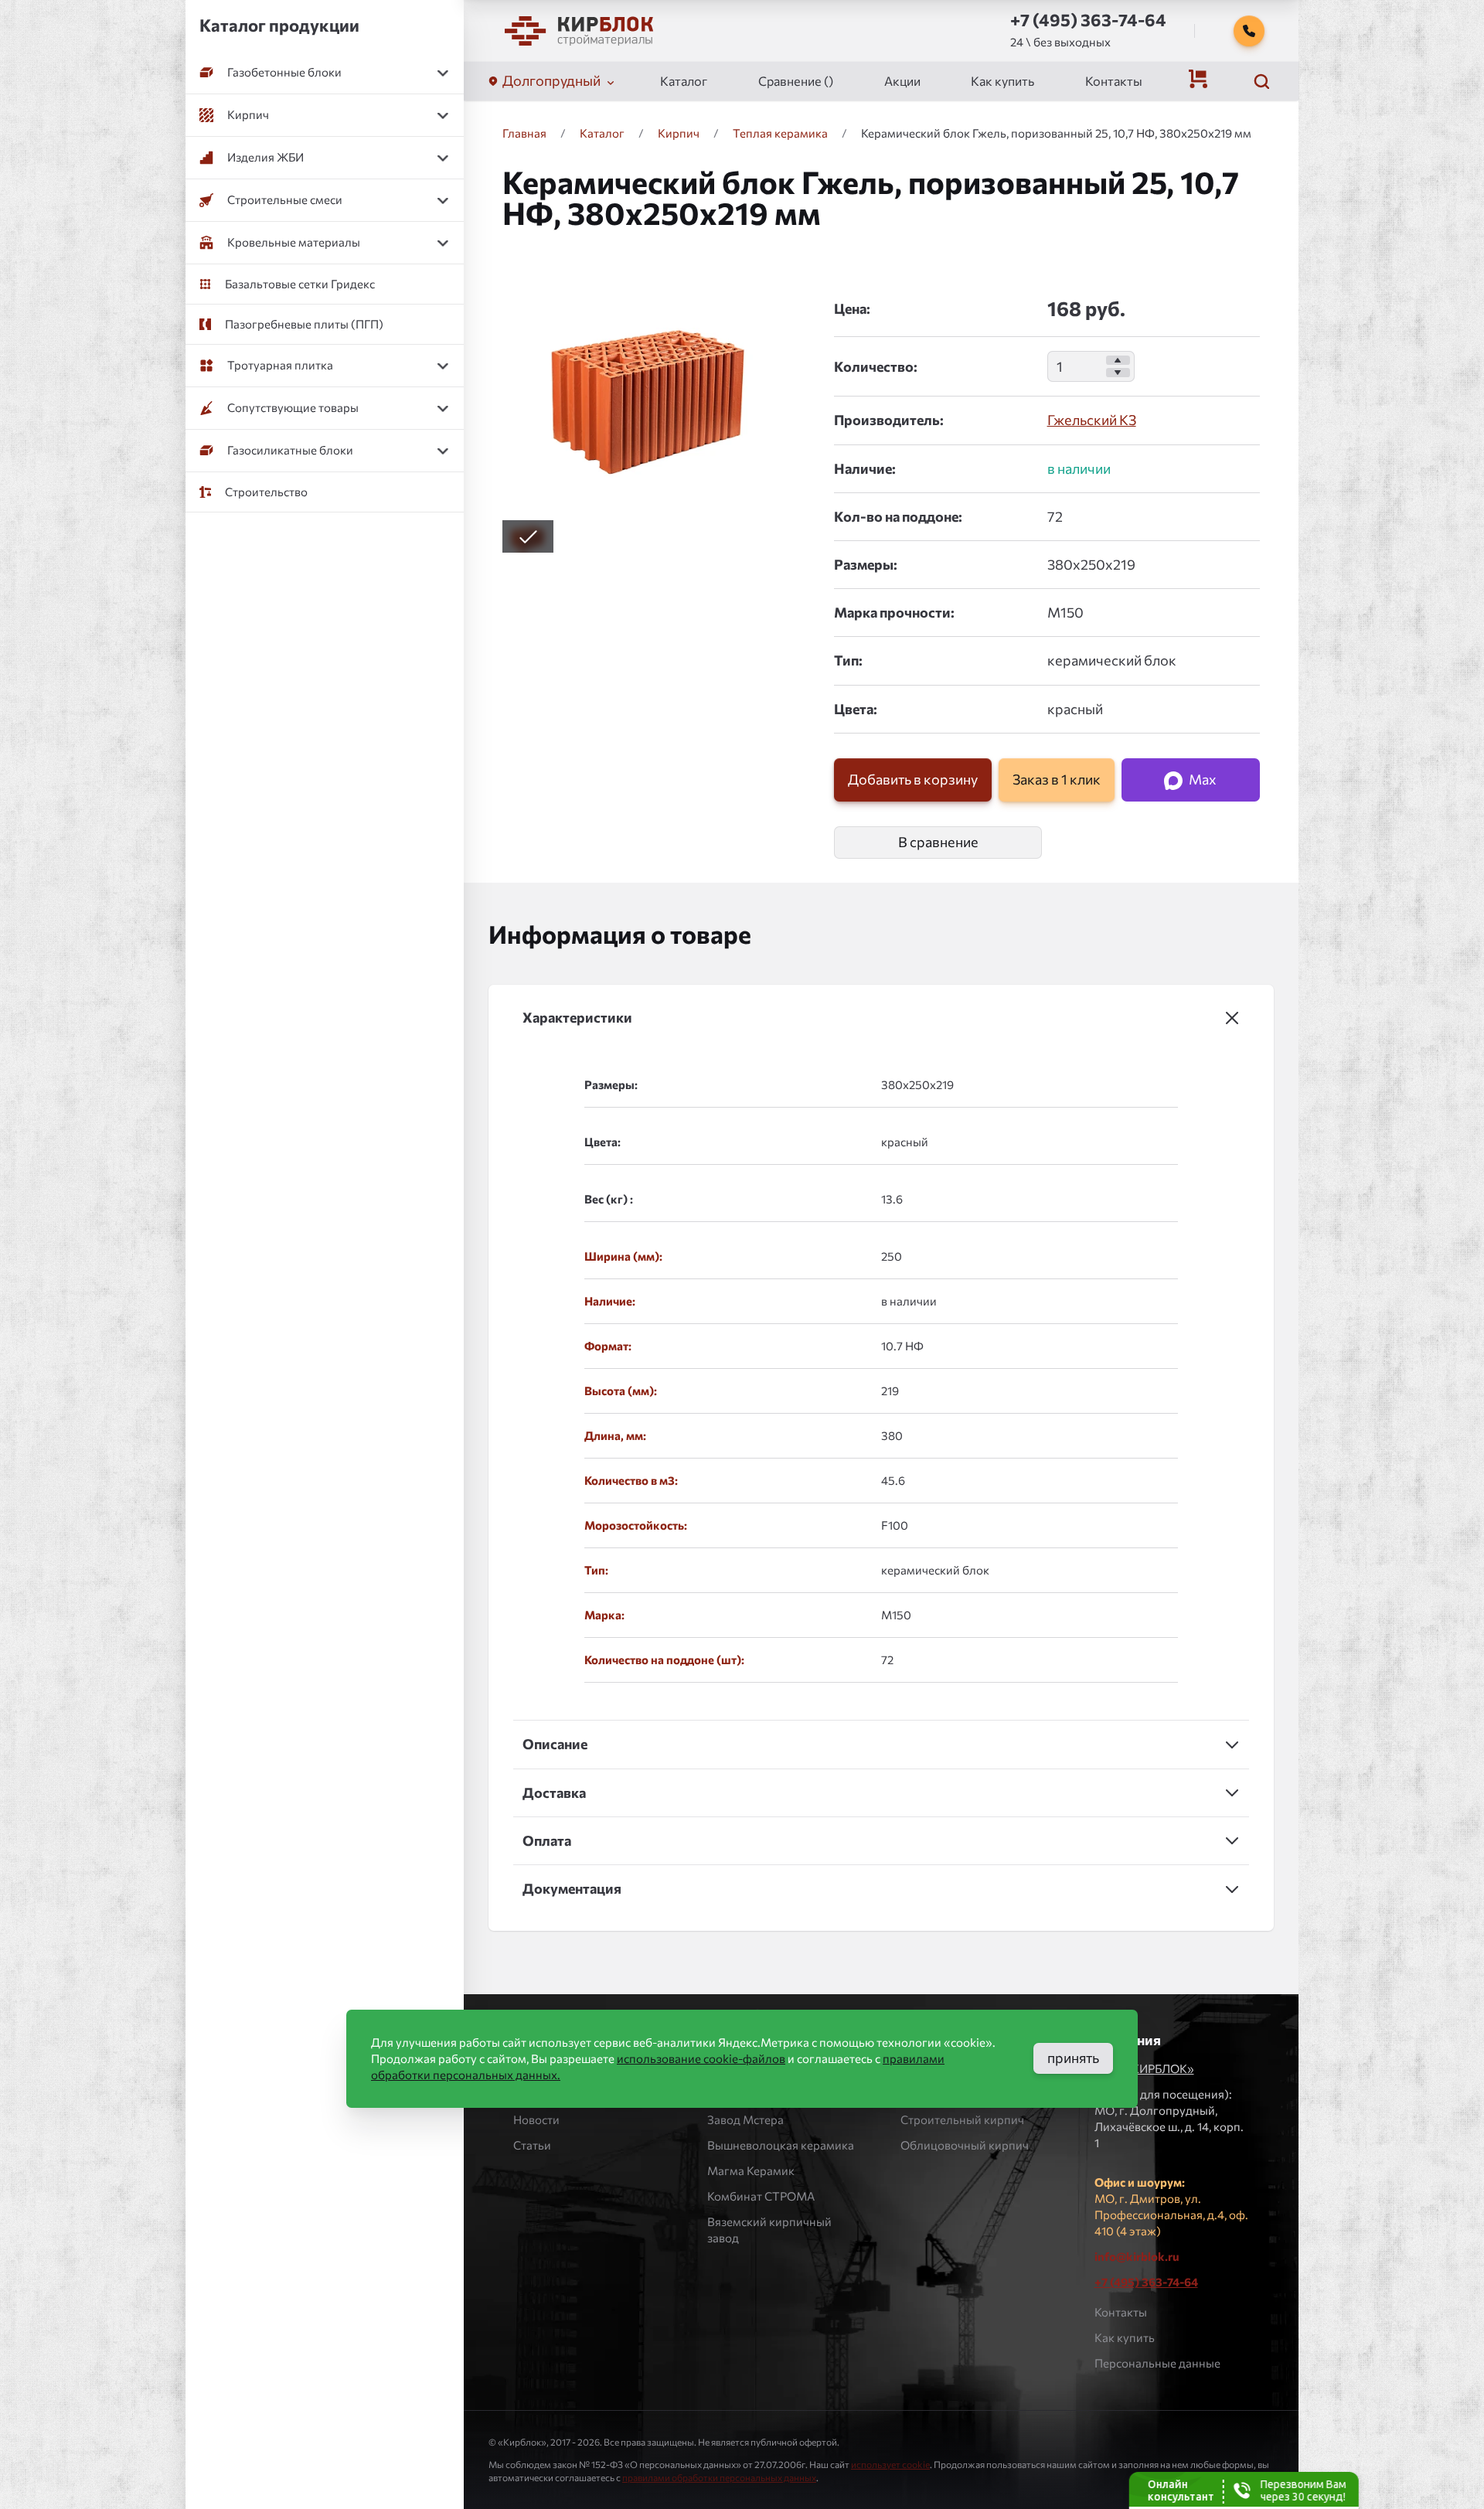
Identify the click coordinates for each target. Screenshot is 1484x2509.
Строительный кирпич (962, 2119)
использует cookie (890, 2464)
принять (1073, 2058)
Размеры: (866, 564)
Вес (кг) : (609, 1199)
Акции (902, 81)
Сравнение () (796, 81)
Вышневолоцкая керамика (781, 2145)
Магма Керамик (751, 2170)
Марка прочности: (894, 612)
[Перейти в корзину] (1198, 79)
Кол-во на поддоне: (898, 516)
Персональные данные (1157, 2363)
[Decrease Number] (1118, 373)
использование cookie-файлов (701, 2058)
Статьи (532, 2145)
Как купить (1002, 81)
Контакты (1114, 81)
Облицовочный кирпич (965, 2145)
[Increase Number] (1118, 360)
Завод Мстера (745, 2119)
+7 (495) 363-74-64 (1146, 2282)
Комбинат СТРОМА (761, 2196)
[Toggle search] (1261, 81)
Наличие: (865, 468)
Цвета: (856, 709)
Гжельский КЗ (1092, 420)
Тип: (848, 660)
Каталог (684, 81)
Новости (536, 2119)
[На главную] (579, 31)
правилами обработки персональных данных (719, 2477)
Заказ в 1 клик (1057, 779)
